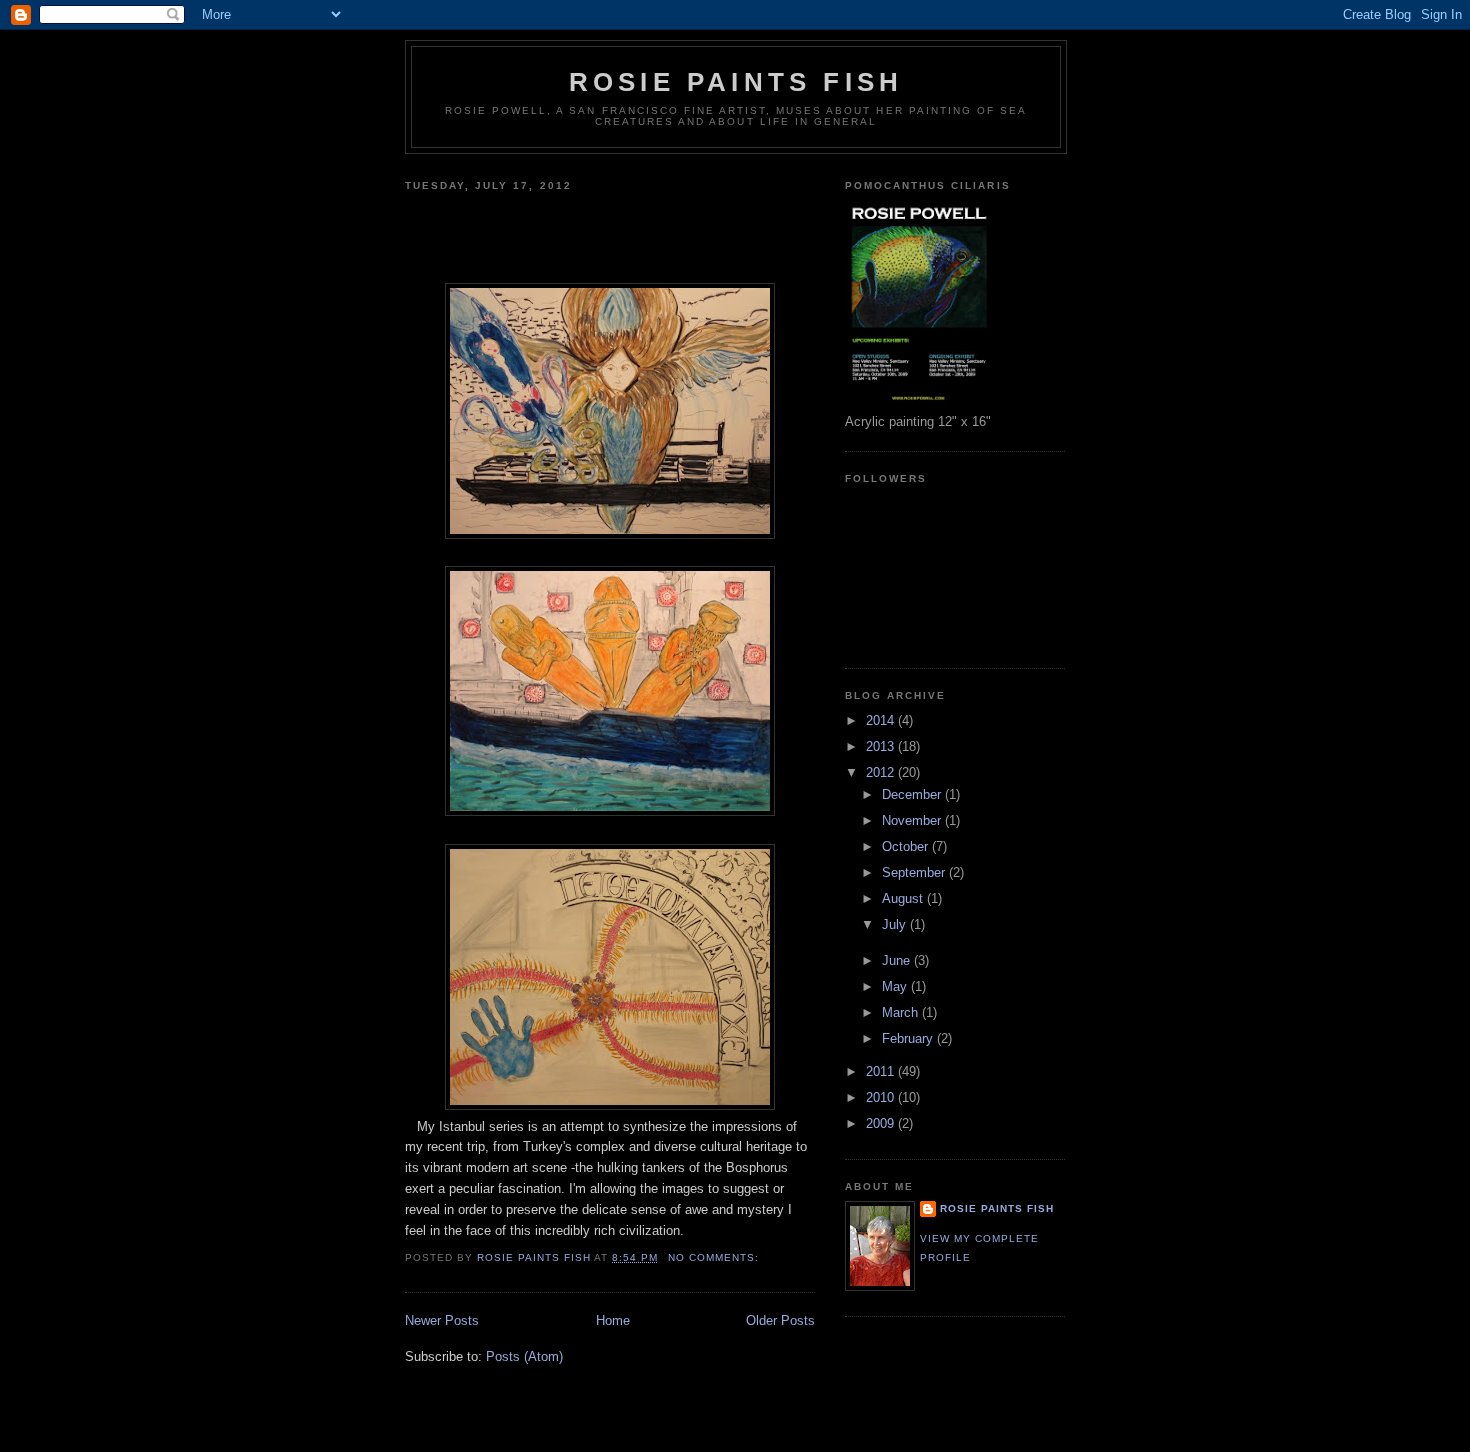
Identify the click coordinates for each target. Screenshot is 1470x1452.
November (913, 820)
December (913, 794)
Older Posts (780, 1320)
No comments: (715, 1257)
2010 (882, 1097)
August (904, 898)
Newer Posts (442, 1320)
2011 (882, 1071)
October (907, 846)
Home (613, 1320)
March (902, 1012)
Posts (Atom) (524, 1356)
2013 (882, 746)
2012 (882, 772)
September (915, 872)
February (909, 1038)
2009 (882, 1123)
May (896, 986)
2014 (882, 720)
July (896, 924)
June (898, 960)
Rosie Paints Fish (736, 82)
